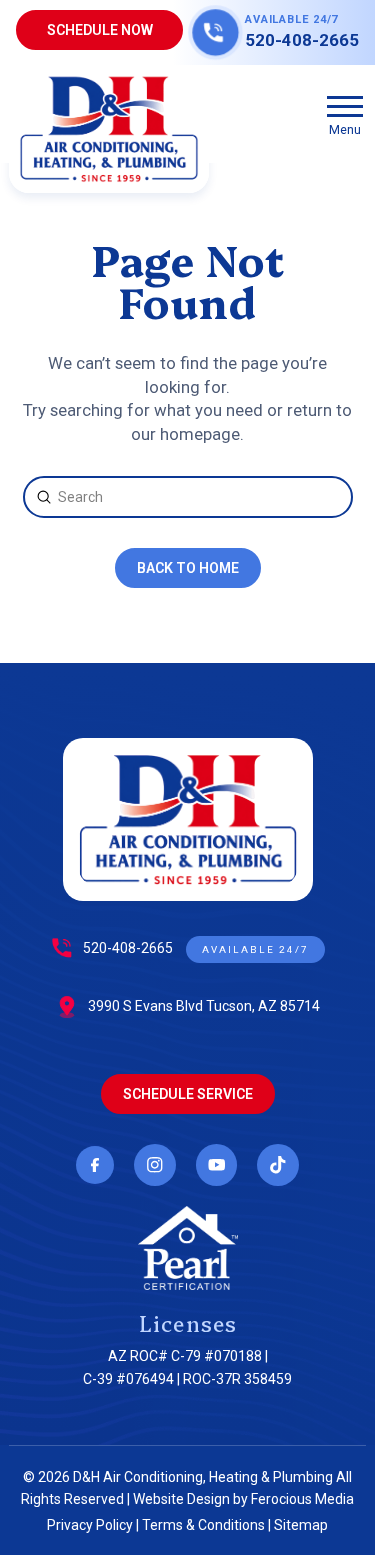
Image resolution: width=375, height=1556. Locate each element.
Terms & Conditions (203, 1525)
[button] (345, 114)
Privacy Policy (90, 1525)
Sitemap (301, 1525)
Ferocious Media (302, 1499)
